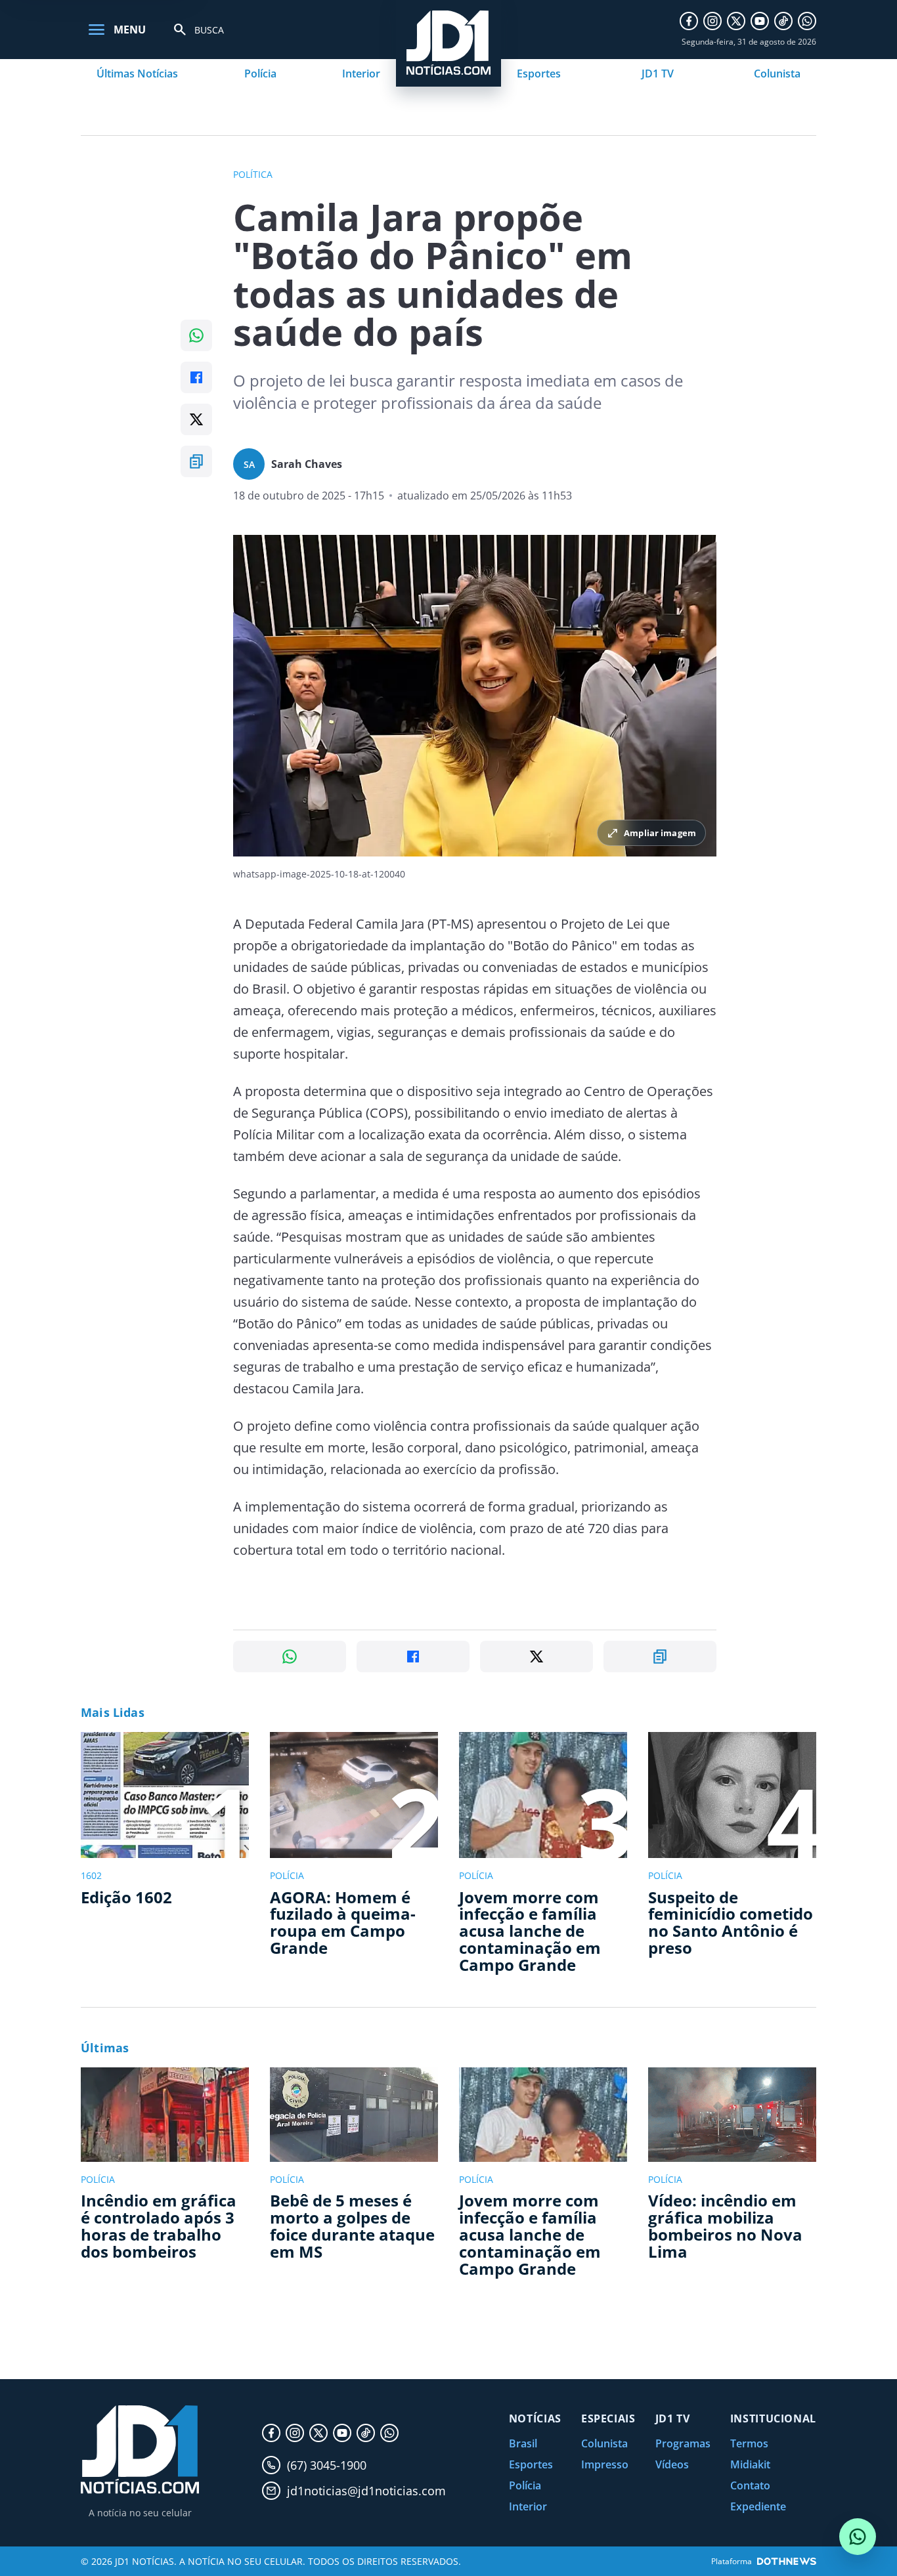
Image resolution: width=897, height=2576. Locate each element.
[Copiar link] (196, 461)
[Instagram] (712, 21)
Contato (750, 2485)
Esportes (539, 74)
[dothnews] (787, 2561)
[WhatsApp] (807, 21)
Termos (749, 2443)
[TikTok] (783, 21)
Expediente (758, 2506)
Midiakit (750, 2464)
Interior (361, 74)
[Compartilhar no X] (196, 419)
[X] (736, 21)
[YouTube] (760, 21)
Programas (683, 2443)
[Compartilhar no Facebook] (196, 377)
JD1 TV (658, 74)
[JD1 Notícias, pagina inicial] (140, 2450)
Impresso (605, 2464)
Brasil (523, 2443)
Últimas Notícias (137, 74)
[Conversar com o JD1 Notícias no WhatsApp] (858, 2537)
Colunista (777, 74)
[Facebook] (689, 21)
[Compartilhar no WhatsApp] (196, 335)
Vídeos (672, 2464)
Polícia (260, 74)
